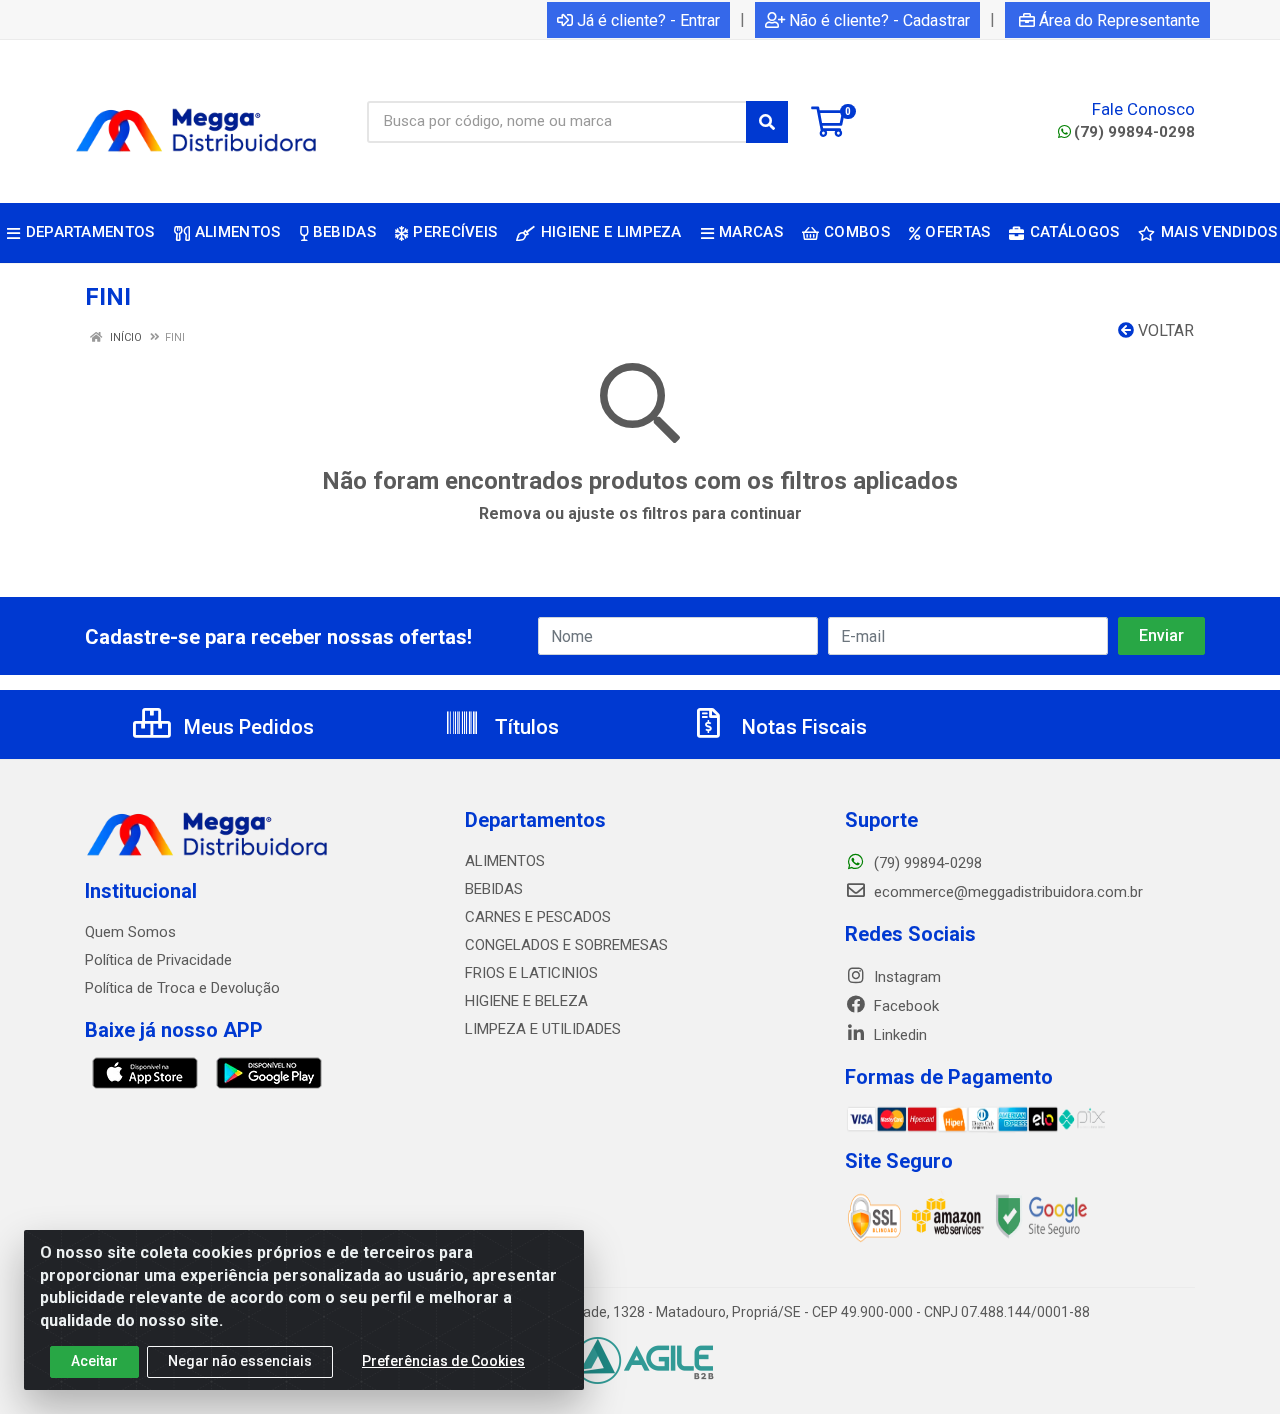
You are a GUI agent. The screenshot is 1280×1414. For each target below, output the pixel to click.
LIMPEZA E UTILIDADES (543, 1029)
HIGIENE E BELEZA (526, 1001)
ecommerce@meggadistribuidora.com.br (1006, 892)
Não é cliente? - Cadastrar (879, 20)
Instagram (905, 977)
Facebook (904, 1006)
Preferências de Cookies (443, 1361)
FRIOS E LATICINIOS (531, 973)
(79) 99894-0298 (1134, 132)
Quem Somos (130, 932)
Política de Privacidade (158, 960)
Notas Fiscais (802, 727)
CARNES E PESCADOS (538, 917)
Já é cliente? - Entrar (648, 20)
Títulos (524, 727)
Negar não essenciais (240, 1361)
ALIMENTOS (505, 861)
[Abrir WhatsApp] (1230, 1363)
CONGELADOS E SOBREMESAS (566, 945)
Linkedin (898, 1035)
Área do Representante (1119, 20)
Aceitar (94, 1361)
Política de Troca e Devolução (182, 988)
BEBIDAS (494, 889)
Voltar (1164, 330)
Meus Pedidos (246, 727)
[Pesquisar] (767, 122)
